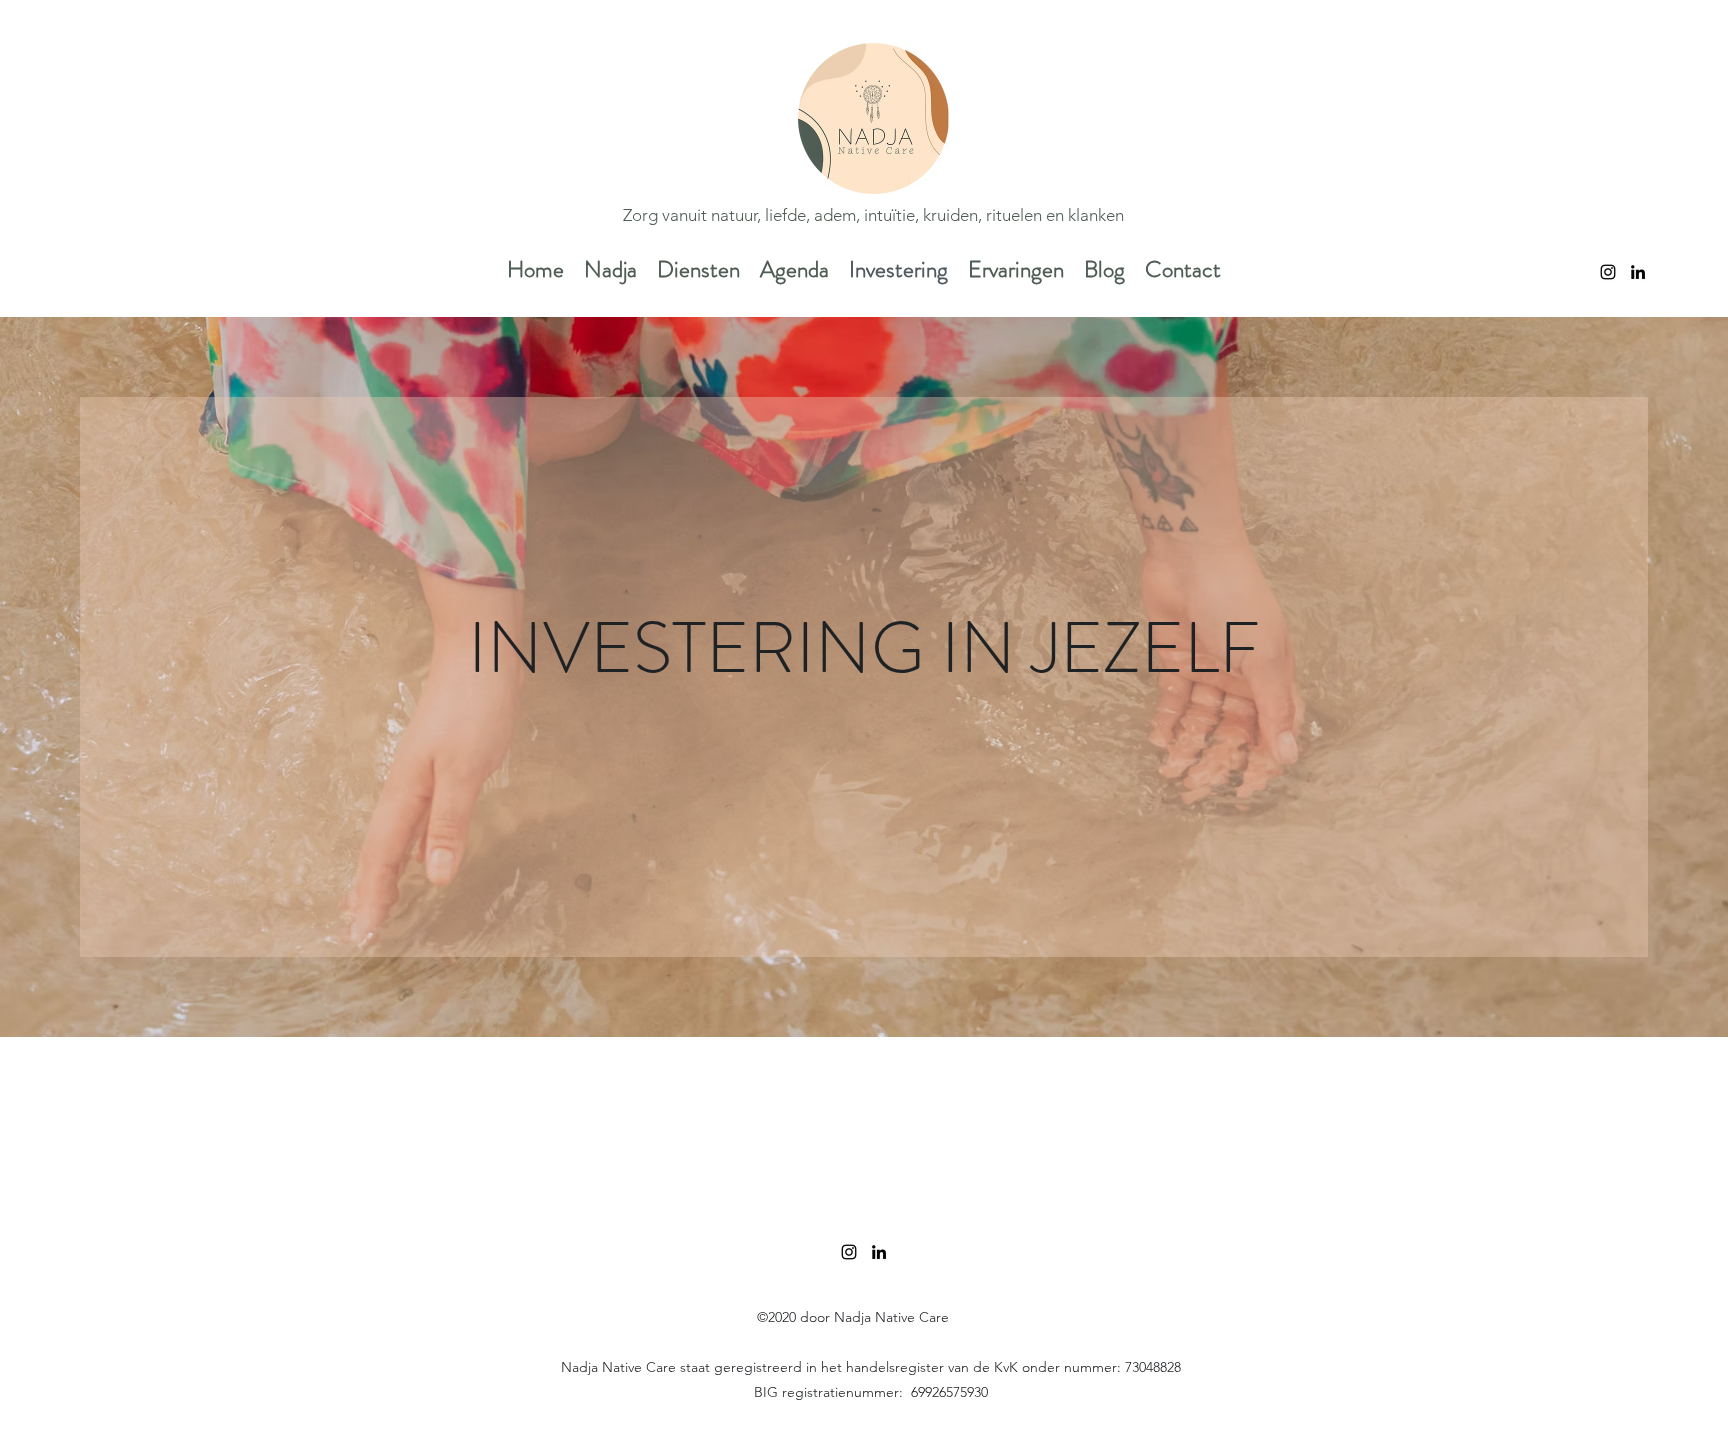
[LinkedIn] (1638, 272)
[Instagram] (1608, 272)
